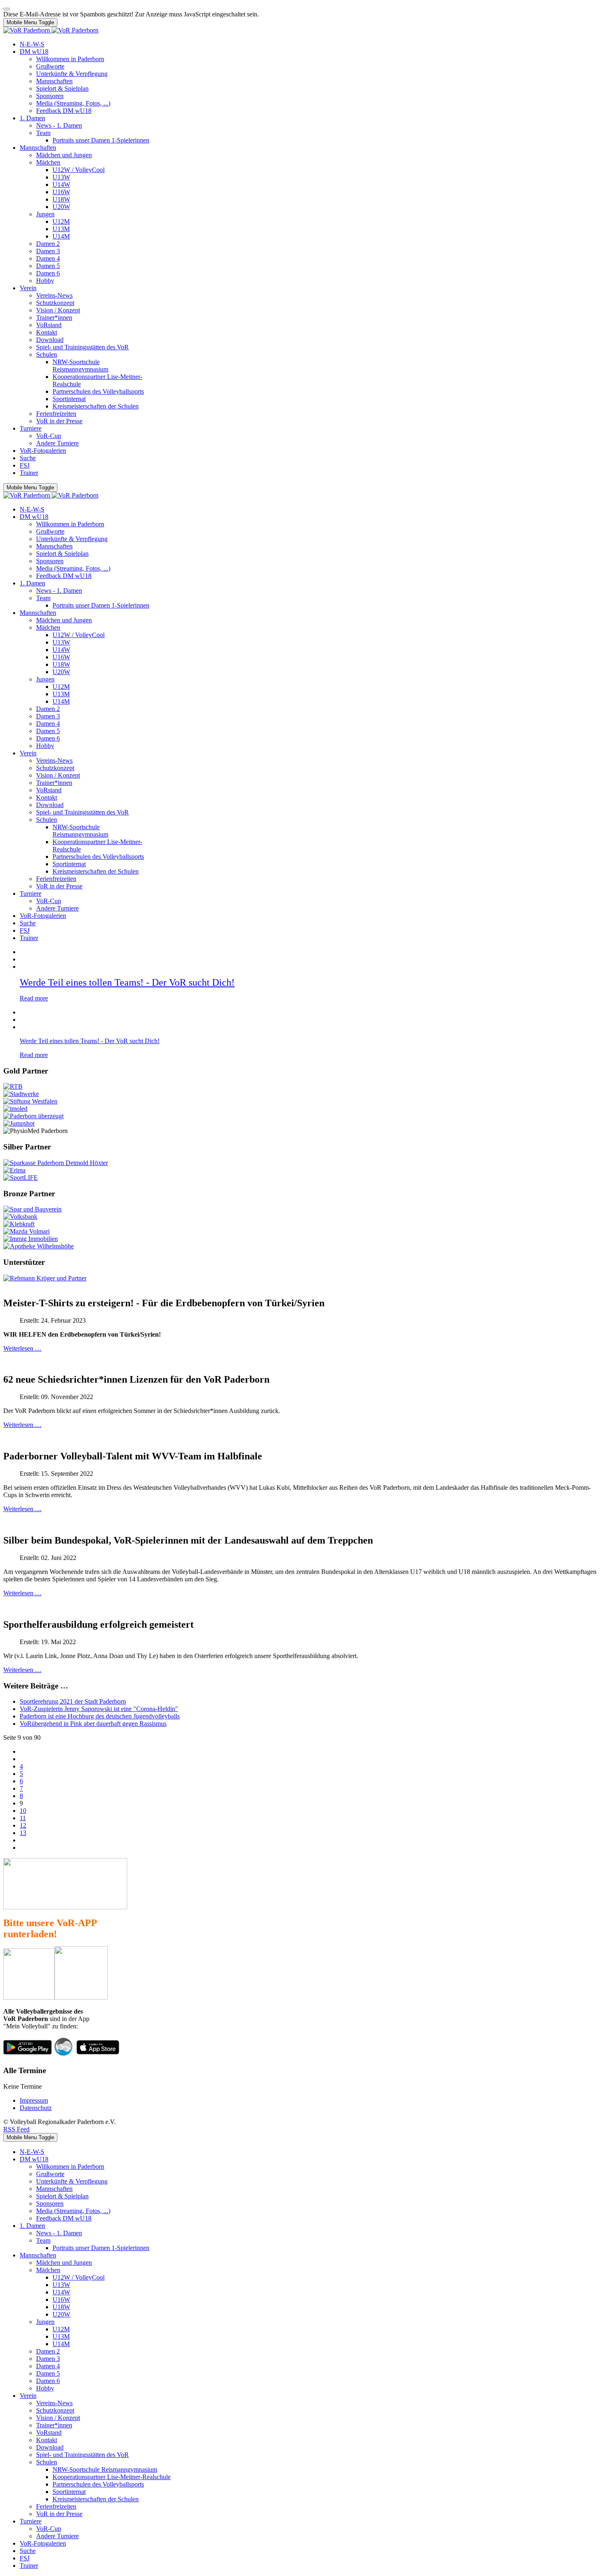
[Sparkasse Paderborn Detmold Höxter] (56, 1163)
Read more (34, 998)
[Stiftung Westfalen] (30, 1101)
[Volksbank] (20, 1217)
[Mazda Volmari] (26, 1231)
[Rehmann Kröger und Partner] (45, 1278)
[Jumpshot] (19, 1123)
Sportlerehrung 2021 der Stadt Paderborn (73, 1701)
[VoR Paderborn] (51, 30)
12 (23, 1825)
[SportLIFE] (21, 1178)
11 (23, 1818)
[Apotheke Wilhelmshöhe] (39, 1246)
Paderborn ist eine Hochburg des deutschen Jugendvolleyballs (100, 1716)
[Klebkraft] (19, 1224)
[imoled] (15, 1109)
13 (23, 1833)
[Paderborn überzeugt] (33, 1116)
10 (23, 1811)
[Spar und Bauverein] (32, 1209)
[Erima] (14, 1170)
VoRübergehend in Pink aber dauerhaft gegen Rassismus (93, 1724)
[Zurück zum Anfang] (7, 9)
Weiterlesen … (22, 1348)
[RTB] (13, 1086)
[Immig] (31, 1239)
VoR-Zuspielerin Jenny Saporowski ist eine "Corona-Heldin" (99, 1709)
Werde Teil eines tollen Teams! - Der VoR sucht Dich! (127, 982)
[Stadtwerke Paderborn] (21, 1094)
